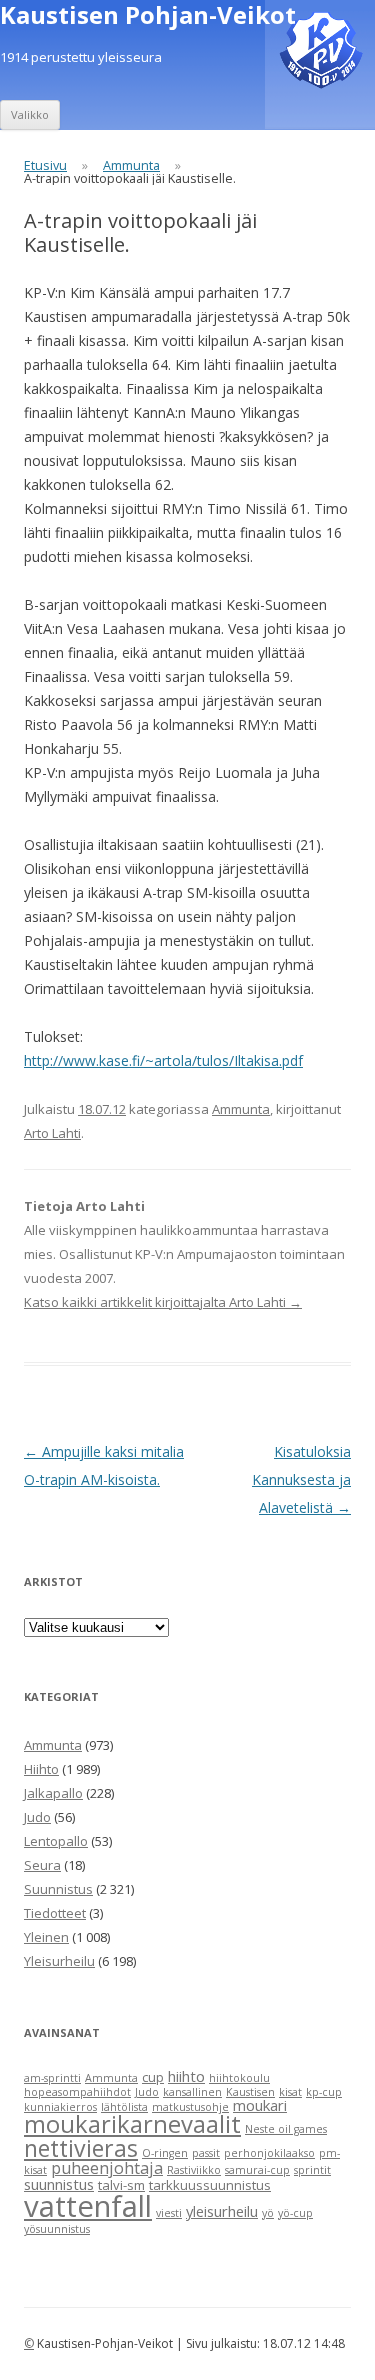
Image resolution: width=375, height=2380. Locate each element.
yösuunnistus (57, 2229)
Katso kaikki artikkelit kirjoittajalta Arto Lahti (163, 1302)
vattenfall (88, 2206)
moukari (260, 2105)
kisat (290, 2092)
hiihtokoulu (239, 2078)
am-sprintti (52, 2078)
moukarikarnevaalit (132, 2124)
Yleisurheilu (59, 1961)
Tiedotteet (55, 1913)
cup (153, 2077)
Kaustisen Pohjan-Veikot (148, 15)
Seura (42, 1865)
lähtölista (124, 2107)
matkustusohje (190, 2107)
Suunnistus (58, 1889)
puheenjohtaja (107, 2168)
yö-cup (295, 2213)
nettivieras (81, 2148)
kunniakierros (60, 2107)
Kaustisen (250, 2092)
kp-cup (324, 2092)
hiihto (186, 2076)
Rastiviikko (194, 2170)
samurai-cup (257, 2170)
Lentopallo (56, 1841)
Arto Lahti (52, 1133)
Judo (37, 1817)
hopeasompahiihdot (77, 2092)
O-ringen (165, 2153)
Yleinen (46, 1937)
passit (206, 2153)
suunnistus (59, 2184)
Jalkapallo (53, 1793)
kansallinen (192, 2092)
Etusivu (45, 165)
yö (268, 2213)
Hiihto (41, 1769)
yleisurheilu (222, 2211)
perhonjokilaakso (269, 2153)
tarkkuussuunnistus (210, 2185)
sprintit (312, 2170)
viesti (169, 2213)
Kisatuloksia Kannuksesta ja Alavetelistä (301, 1479)
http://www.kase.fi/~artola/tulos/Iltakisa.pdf (163, 1060)
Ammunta (131, 165)
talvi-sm (121, 2185)
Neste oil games (286, 2129)
